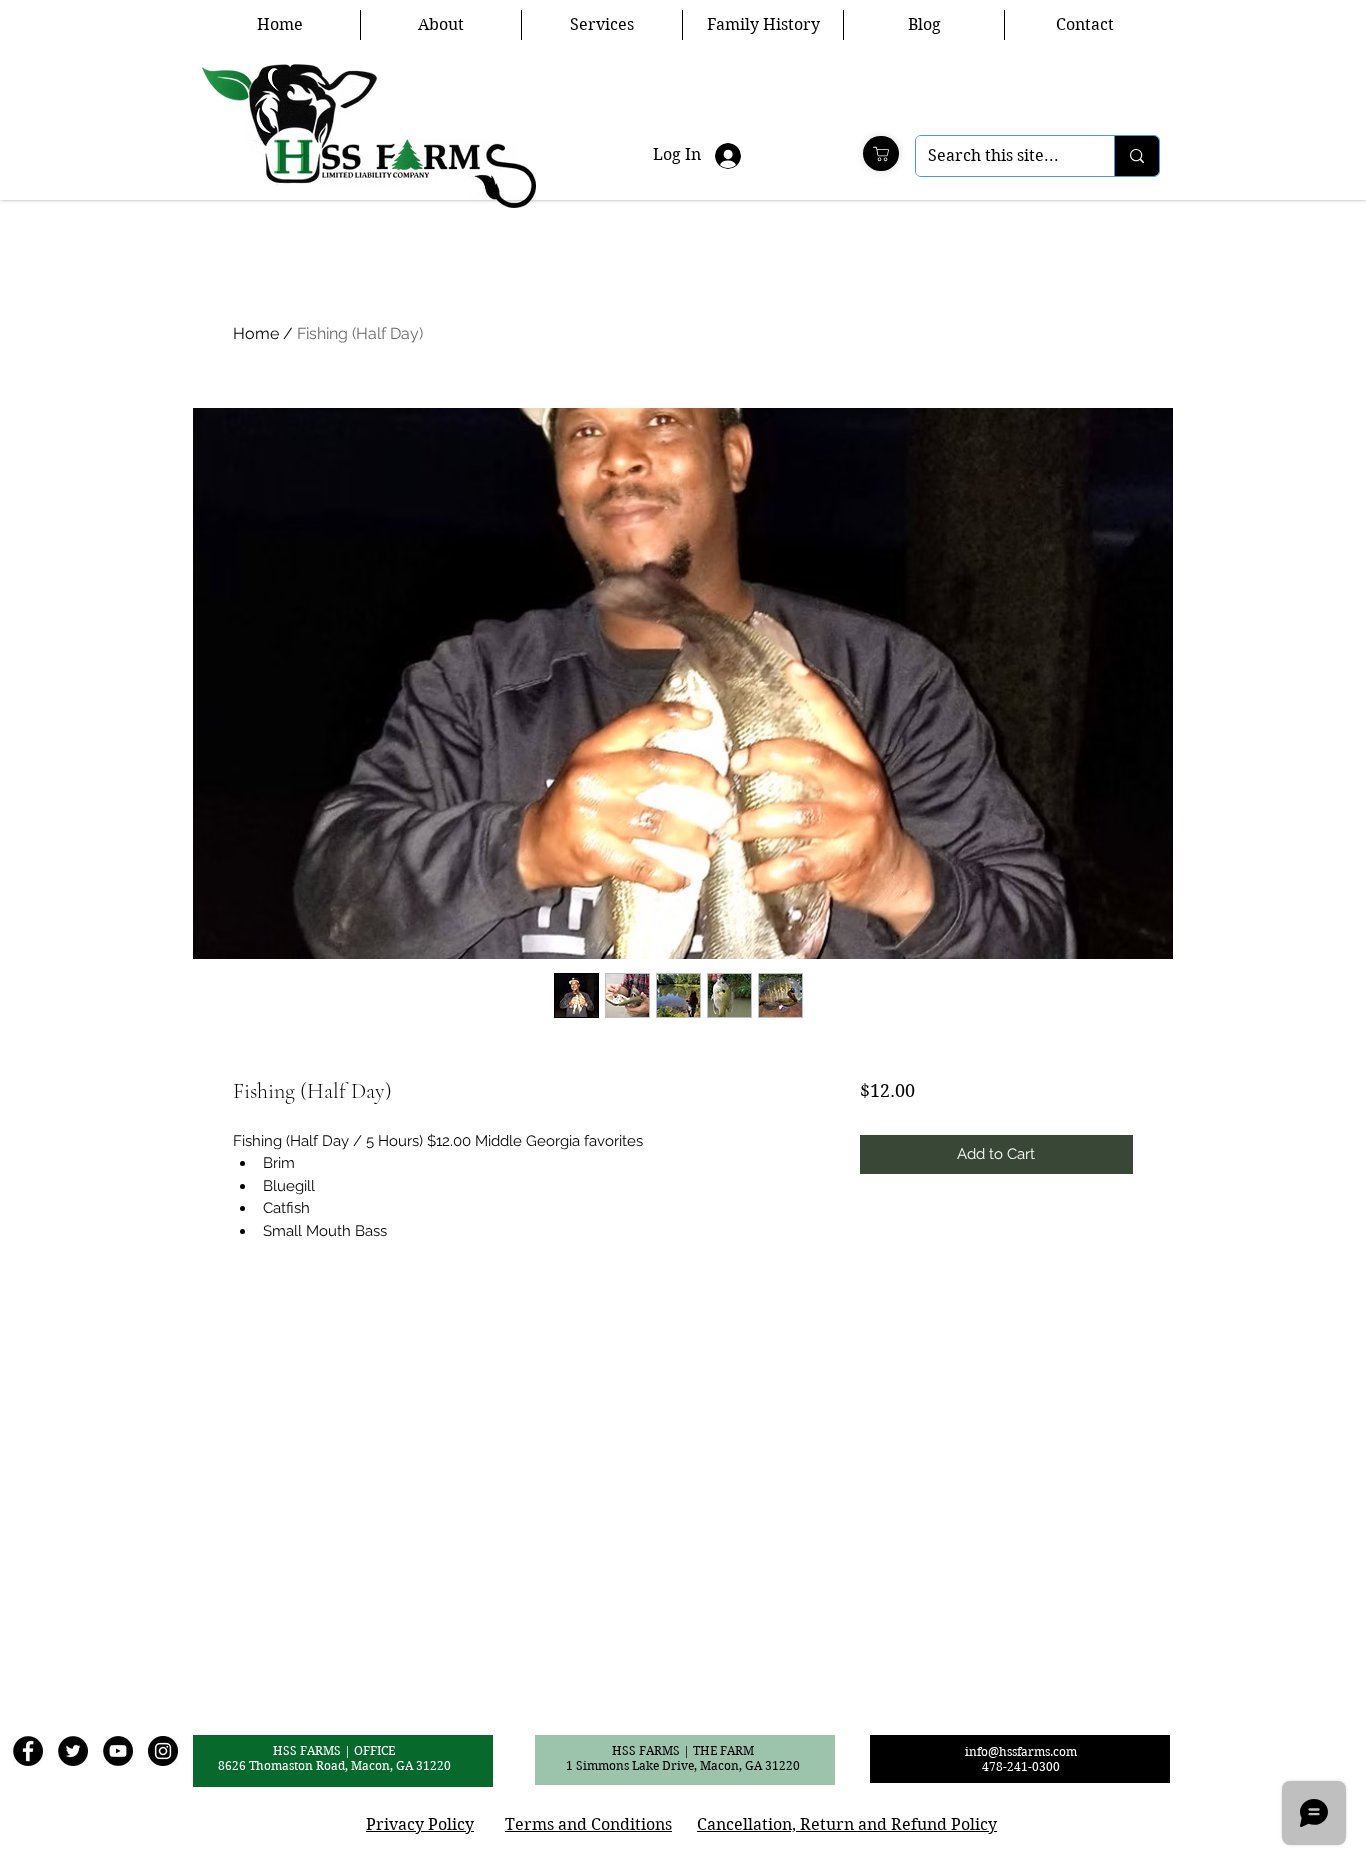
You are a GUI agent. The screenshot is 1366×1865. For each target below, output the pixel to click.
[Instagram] (163, 1751)
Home (256, 333)
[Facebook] (28, 1751)
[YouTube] (118, 1751)
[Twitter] (73, 1751)
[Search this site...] (1136, 156)
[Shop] (881, 153)
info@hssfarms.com (1021, 1751)
